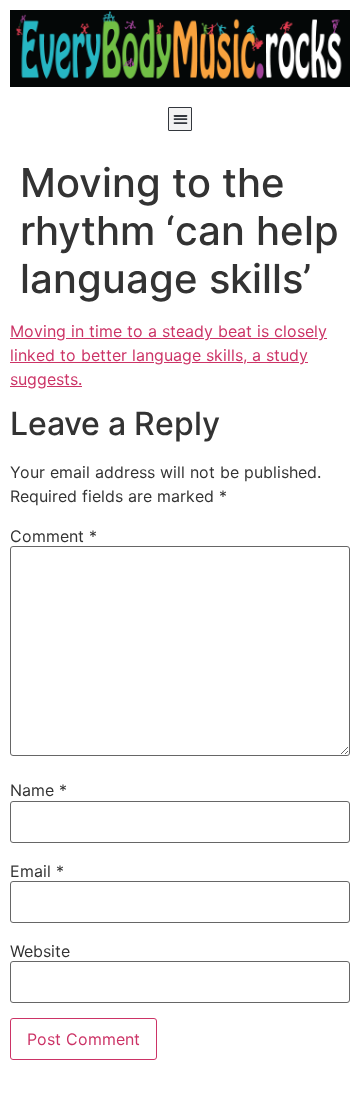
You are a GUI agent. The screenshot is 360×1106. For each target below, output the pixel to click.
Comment (53, 536)
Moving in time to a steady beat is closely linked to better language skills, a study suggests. (168, 355)
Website (40, 951)
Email (37, 871)
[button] (180, 119)
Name (38, 790)
